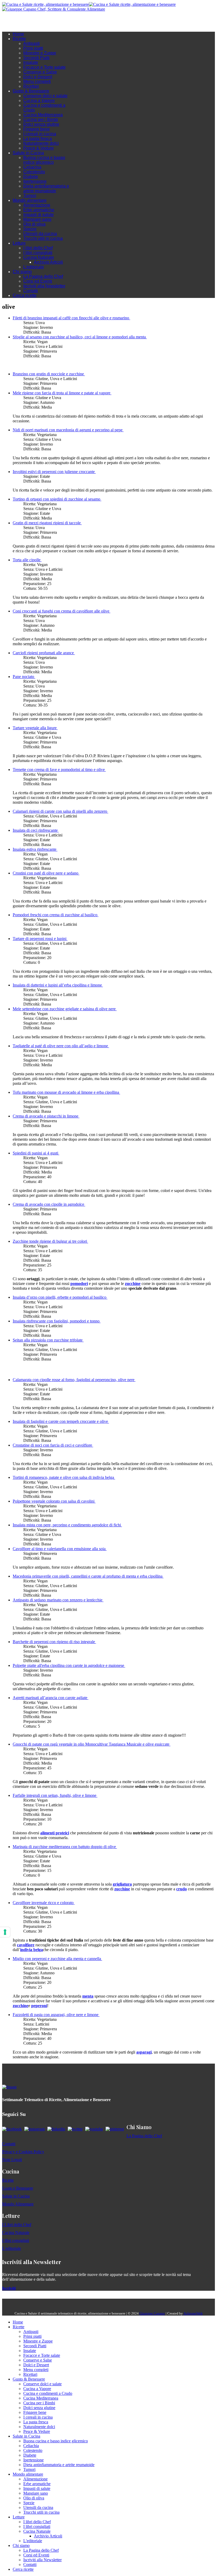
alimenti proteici (55, 1833)
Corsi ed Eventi (38, 281)
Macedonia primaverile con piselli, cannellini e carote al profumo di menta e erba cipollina (88, 1576)
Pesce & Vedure (39, 148)
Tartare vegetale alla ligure (35, 728)
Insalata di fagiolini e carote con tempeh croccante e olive (61, 1421)
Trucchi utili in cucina (43, 238)
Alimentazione (37, 205)
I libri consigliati (38, 253)
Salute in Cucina (28, 153)
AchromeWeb (193, 2313)
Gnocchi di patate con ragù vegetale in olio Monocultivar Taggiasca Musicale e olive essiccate (92, 1744)
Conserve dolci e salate (45, 96)
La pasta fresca (38, 139)
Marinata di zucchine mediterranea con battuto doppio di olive (65, 1847)
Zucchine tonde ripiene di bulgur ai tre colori (50, 1241)
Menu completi (37, 81)
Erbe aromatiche (39, 210)
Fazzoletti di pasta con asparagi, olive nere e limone (56, 2015)
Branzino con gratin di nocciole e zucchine (49, 374)
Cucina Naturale (39, 257)
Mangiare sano (37, 219)
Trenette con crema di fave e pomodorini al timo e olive (59, 770)
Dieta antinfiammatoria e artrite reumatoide (46, 188)
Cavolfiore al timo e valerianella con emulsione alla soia (60, 1549)
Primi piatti (33, 48)
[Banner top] (54, 9)
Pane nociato (24, 677)
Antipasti (31, 43)
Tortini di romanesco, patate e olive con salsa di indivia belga (64, 1477)
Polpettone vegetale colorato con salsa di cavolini (54, 1501)
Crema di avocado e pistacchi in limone (46, 1116)
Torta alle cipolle (27, 560)
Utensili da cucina (40, 234)
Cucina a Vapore (39, 100)
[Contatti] (15, 20)
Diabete (31, 177)
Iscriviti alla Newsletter (44, 286)
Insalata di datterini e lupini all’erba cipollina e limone (58, 985)
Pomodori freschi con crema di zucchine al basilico (56, 915)
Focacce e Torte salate (44, 67)
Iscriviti (9, 2288)
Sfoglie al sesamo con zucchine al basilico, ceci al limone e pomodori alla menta (80, 337)
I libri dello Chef (38, 248)
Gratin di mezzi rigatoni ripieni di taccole (47, 523)
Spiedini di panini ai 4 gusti (36, 1153)
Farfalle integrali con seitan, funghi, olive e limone (55, 1795)
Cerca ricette (25, 295)
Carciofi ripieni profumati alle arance (44, 653)
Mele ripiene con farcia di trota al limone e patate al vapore (62, 393)
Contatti (31, 291)
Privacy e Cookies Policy (23, 2152)
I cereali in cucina (40, 134)
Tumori (30, 196)
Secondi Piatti (36, 58)
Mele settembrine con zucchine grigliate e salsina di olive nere (65, 1009)
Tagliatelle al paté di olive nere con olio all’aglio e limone (61, 1046)
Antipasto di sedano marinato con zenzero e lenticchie (58, 1600)
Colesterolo (34, 172)
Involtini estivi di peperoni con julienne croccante (54, 472)
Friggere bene (37, 129)
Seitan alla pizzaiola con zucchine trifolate (48, 1340)
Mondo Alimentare (18, 2204)
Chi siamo (22, 272)
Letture (19, 243)
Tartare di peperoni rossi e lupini (40, 939)
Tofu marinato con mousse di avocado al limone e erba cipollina (66, 1092)
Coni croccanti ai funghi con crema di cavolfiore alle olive (62, 611)
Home (18, 34)
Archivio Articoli (48, 262)
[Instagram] (26, 20)
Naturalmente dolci (41, 143)
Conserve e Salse (40, 72)
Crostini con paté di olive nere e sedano (46, 873)
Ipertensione (35, 181)
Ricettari (31, 86)
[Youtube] (31, 20)
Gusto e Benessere (18, 2188)
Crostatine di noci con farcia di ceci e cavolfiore (53, 1445)
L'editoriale (34, 267)
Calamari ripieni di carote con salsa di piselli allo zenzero (60, 811)
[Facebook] (21, 20)
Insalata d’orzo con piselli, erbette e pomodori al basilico (60, 1297)
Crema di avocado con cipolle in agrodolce (49, 1204)
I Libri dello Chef (17, 2225)
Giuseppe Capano (152, 2313)
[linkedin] (37, 20)
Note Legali (12, 2160)
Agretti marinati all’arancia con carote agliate (51, 1698)
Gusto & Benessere (31, 91)
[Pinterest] (42, 20)
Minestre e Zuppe (40, 53)
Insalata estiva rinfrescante (35, 849)
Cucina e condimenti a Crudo (48, 2393)
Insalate (31, 62)
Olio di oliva (34, 224)
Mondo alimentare (30, 200)
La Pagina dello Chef (43, 276)
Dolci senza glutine (41, 124)
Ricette (19, 39)
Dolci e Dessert (38, 77)
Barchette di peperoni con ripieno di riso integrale (54, 1642)
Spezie (30, 229)
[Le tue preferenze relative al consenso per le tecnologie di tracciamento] (5, 1932)
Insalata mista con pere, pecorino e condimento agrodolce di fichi (67, 1525)
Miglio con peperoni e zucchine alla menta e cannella (57, 1959)
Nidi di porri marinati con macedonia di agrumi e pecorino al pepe (68, 430)
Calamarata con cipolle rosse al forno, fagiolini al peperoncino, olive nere (74, 1380)
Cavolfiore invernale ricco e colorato (44, 1903)
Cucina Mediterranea (43, 115)
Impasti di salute (39, 215)
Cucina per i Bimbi (41, 120)
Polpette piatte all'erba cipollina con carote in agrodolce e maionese (69, 1665)
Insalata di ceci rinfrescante (36, 830)
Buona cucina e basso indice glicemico (44, 160)
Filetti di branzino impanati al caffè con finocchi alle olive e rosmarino (71, 318)
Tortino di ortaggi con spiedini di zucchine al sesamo (57, 499)
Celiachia (32, 167)
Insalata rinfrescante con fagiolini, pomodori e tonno (57, 1321)
